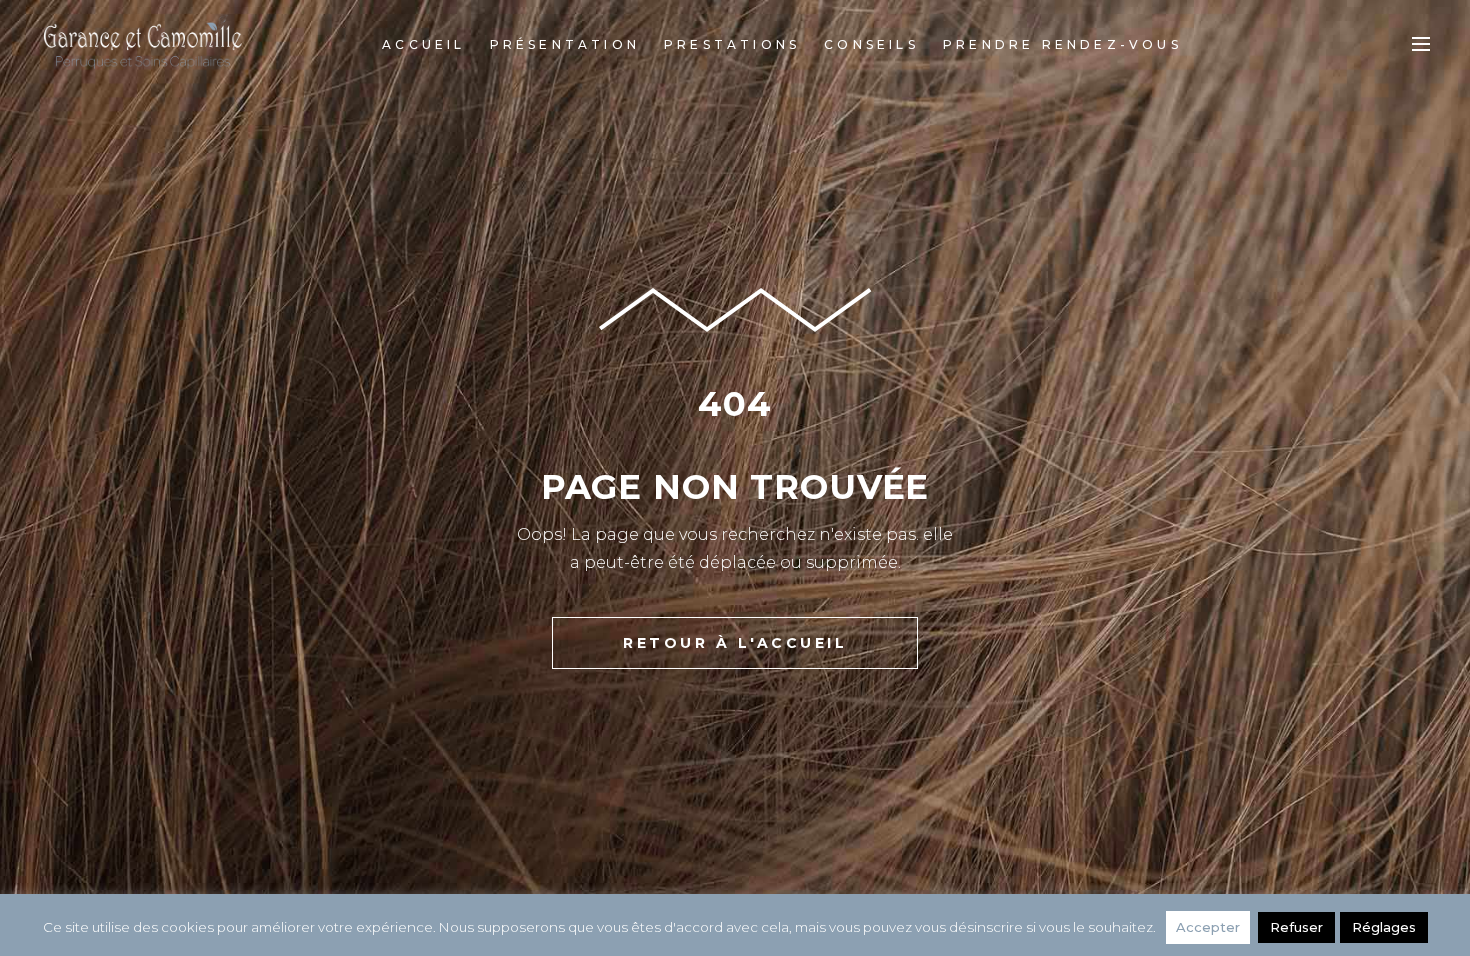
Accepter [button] (1208, 927)
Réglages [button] (1384, 927)
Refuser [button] (1296, 927)
